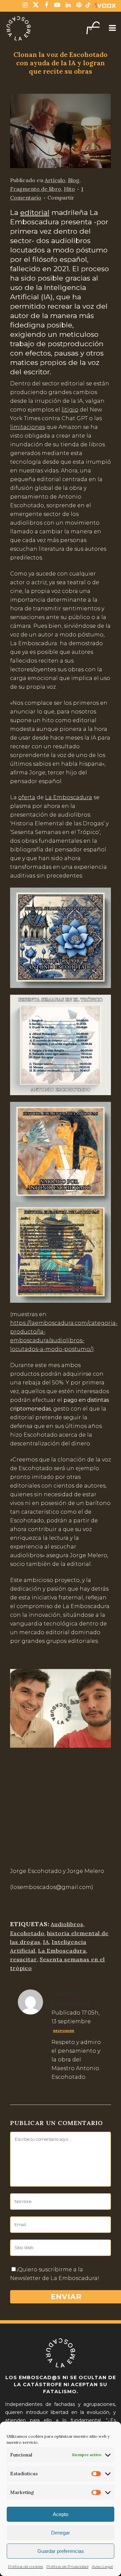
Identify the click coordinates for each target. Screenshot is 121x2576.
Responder (64, 2031)
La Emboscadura (69, 797)
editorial (35, 212)
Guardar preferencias (61, 2551)
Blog (74, 180)
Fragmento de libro (36, 189)
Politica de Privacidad (67, 2566)
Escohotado (27, 1933)
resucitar (24, 1959)
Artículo (55, 180)
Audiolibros (67, 1924)
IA (46, 1942)
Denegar (61, 2533)
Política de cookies (26, 2566)
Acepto (61, 2514)
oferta (27, 797)
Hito (69, 189)
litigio (70, 410)
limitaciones (28, 427)
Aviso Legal (102, 2566)
